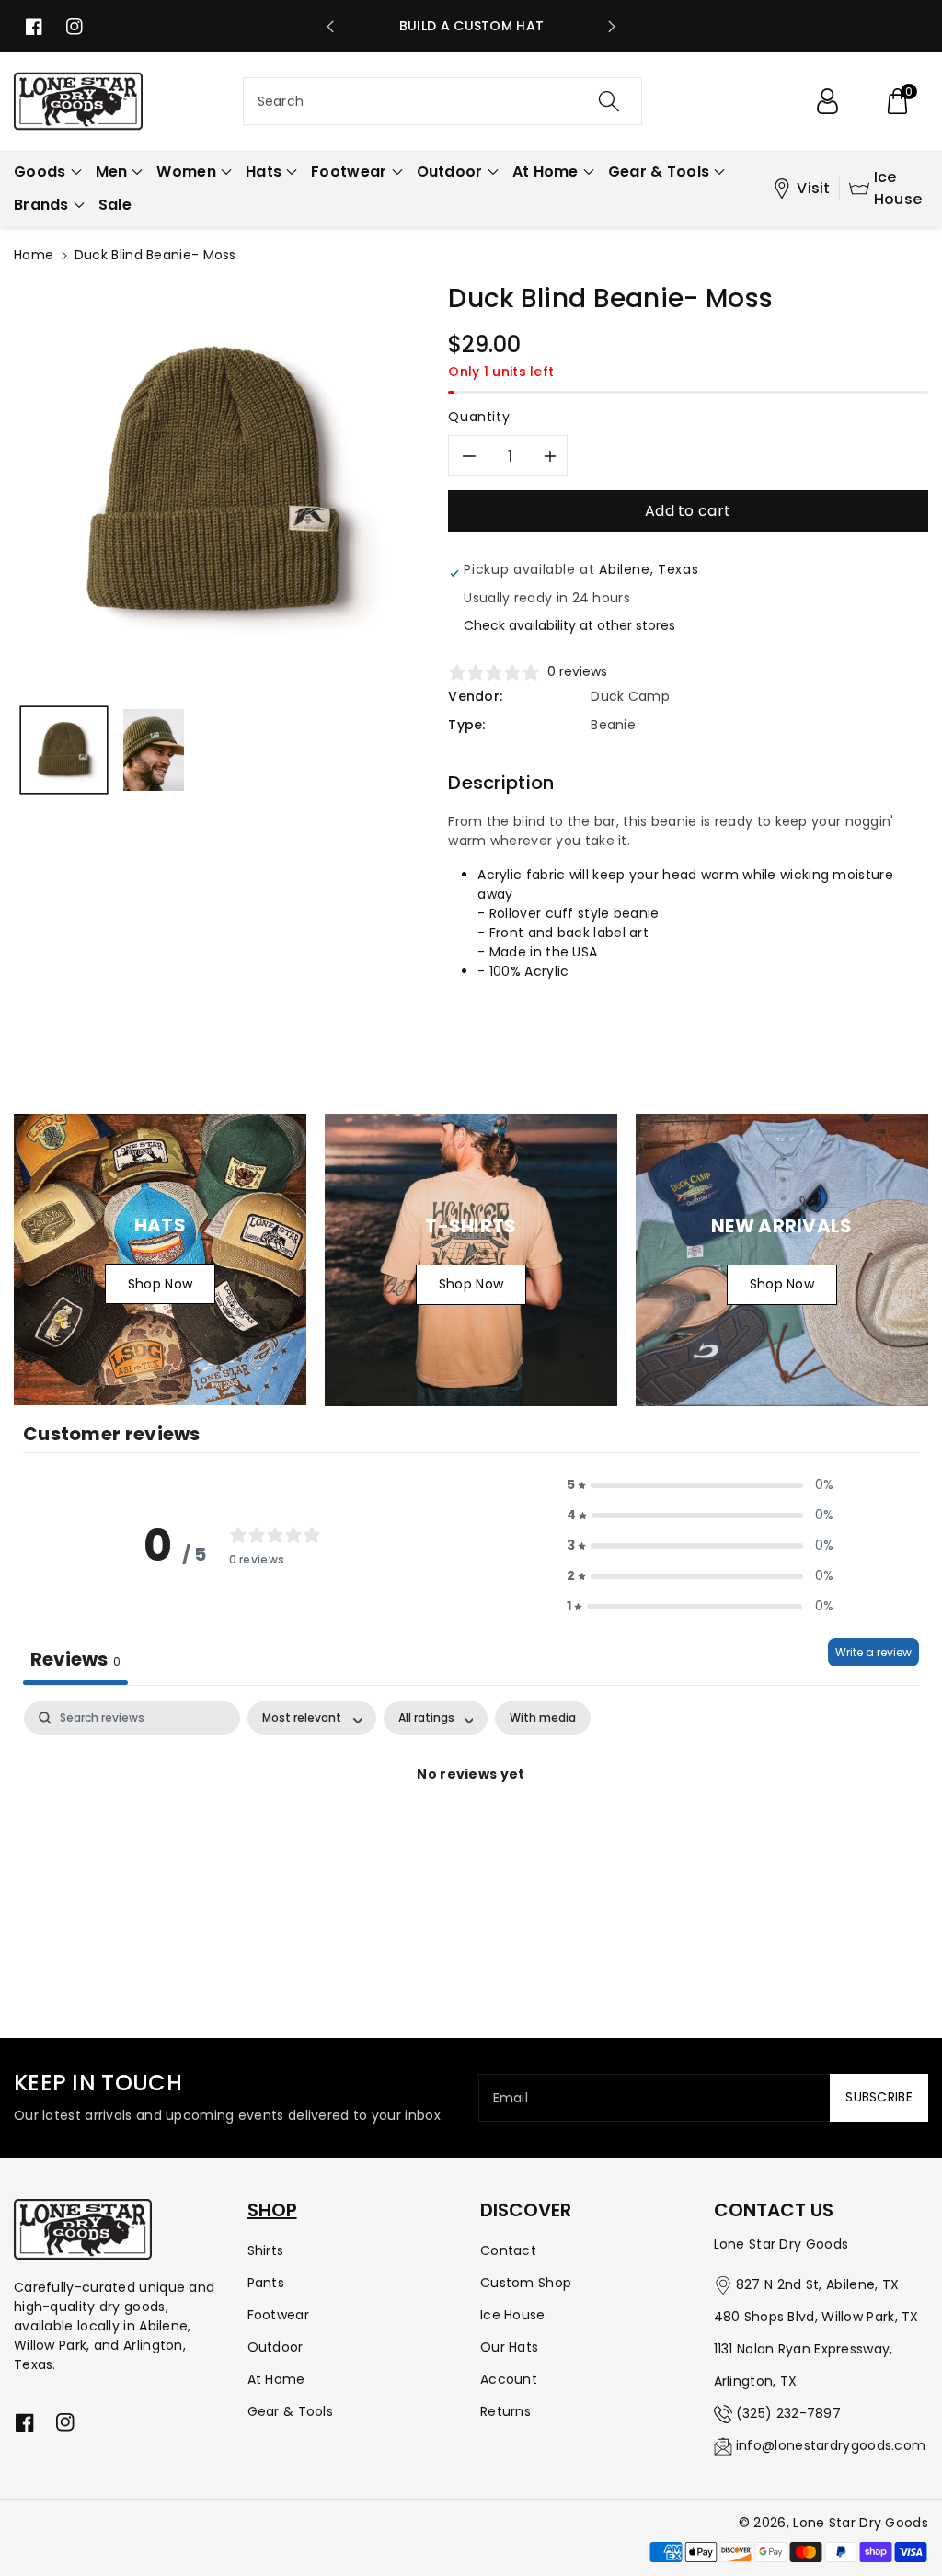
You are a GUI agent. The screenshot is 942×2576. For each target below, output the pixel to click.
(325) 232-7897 (788, 2413)
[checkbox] (543, 1718)
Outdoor (276, 2347)
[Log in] (827, 101)
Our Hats (509, 2347)
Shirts (266, 2250)
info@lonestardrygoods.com (831, 2445)
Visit (814, 188)
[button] (897, 101)
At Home (276, 2379)
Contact (508, 2250)
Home (34, 255)
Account (509, 2379)
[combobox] (443, 101)
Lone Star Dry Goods (861, 2523)
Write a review (873, 1652)
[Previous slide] (330, 27)
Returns (505, 2411)
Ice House (898, 188)
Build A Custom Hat (471, 26)
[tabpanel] (471, 1837)
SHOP (272, 2210)
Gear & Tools (291, 2411)
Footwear (278, 2315)
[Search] (609, 101)
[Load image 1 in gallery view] (64, 750)
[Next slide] (612, 27)
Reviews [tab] (75, 1659)
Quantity (479, 417)
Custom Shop (526, 2283)
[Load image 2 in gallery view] (154, 750)
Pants (266, 2283)
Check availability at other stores (569, 625)
